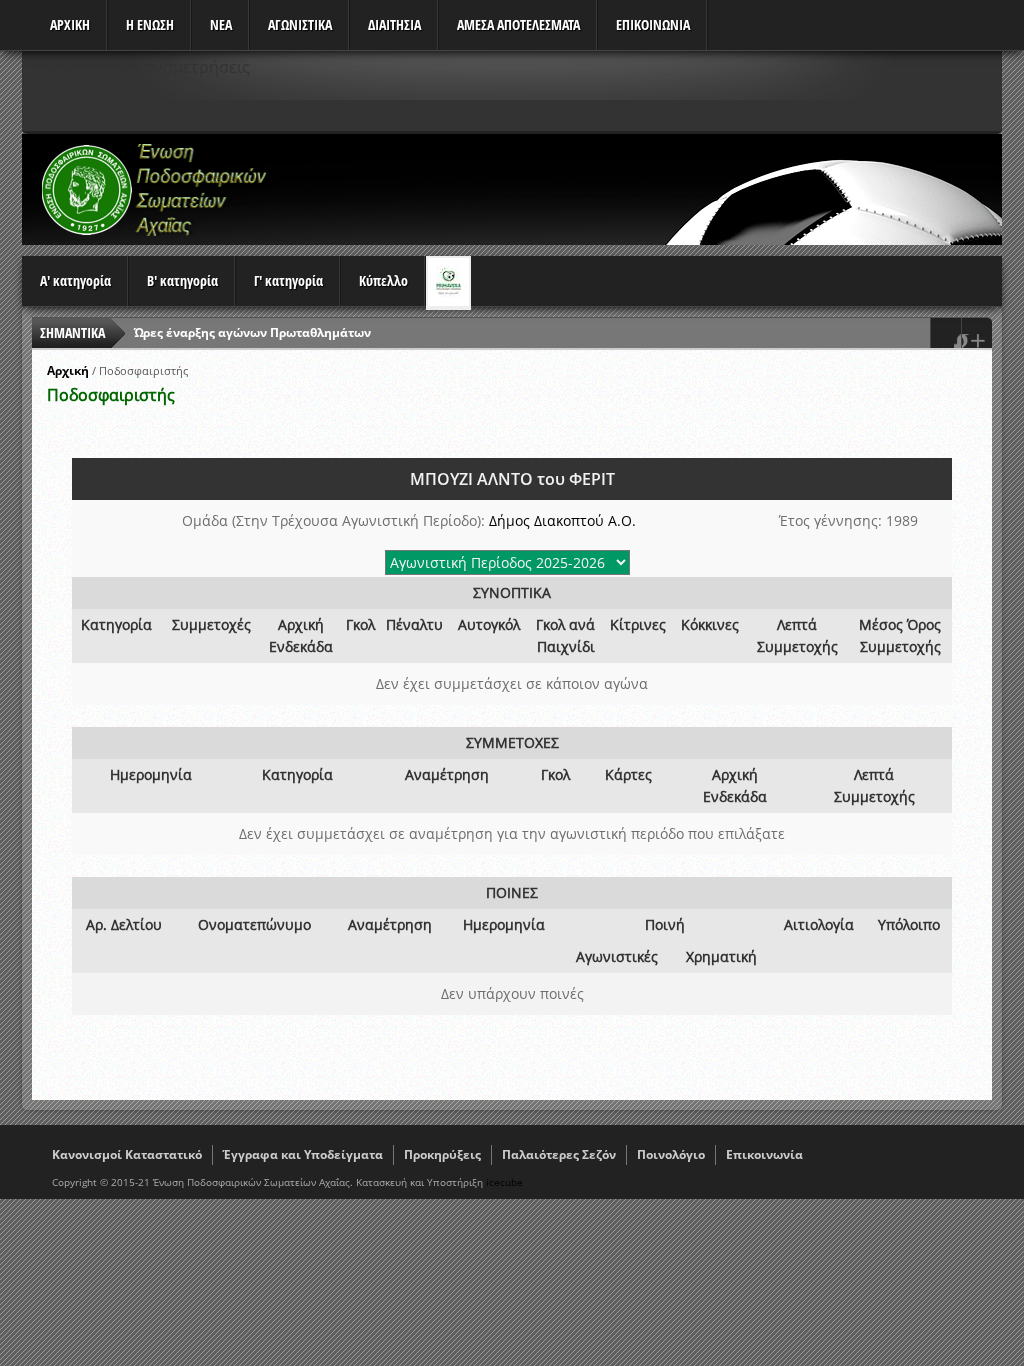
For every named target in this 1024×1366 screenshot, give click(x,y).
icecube (504, 1182)
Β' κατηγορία (182, 280)
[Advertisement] (638, 189)
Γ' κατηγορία (288, 280)
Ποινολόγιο (671, 1154)
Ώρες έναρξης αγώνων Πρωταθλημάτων (252, 332)
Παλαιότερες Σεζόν (559, 1154)
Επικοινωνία (764, 1154)
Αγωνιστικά (300, 24)
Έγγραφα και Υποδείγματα (303, 1154)
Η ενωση (150, 24)
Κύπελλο (383, 280)
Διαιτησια (394, 24)
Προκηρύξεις (442, 1154)
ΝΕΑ (221, 24)
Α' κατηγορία (75, 280)
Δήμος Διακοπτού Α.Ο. (562, 520)
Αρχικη (70, 24)
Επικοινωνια (653, 24)
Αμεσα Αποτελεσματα (518, 24)
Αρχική (68, 370)
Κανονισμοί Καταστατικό (127, 1154)
